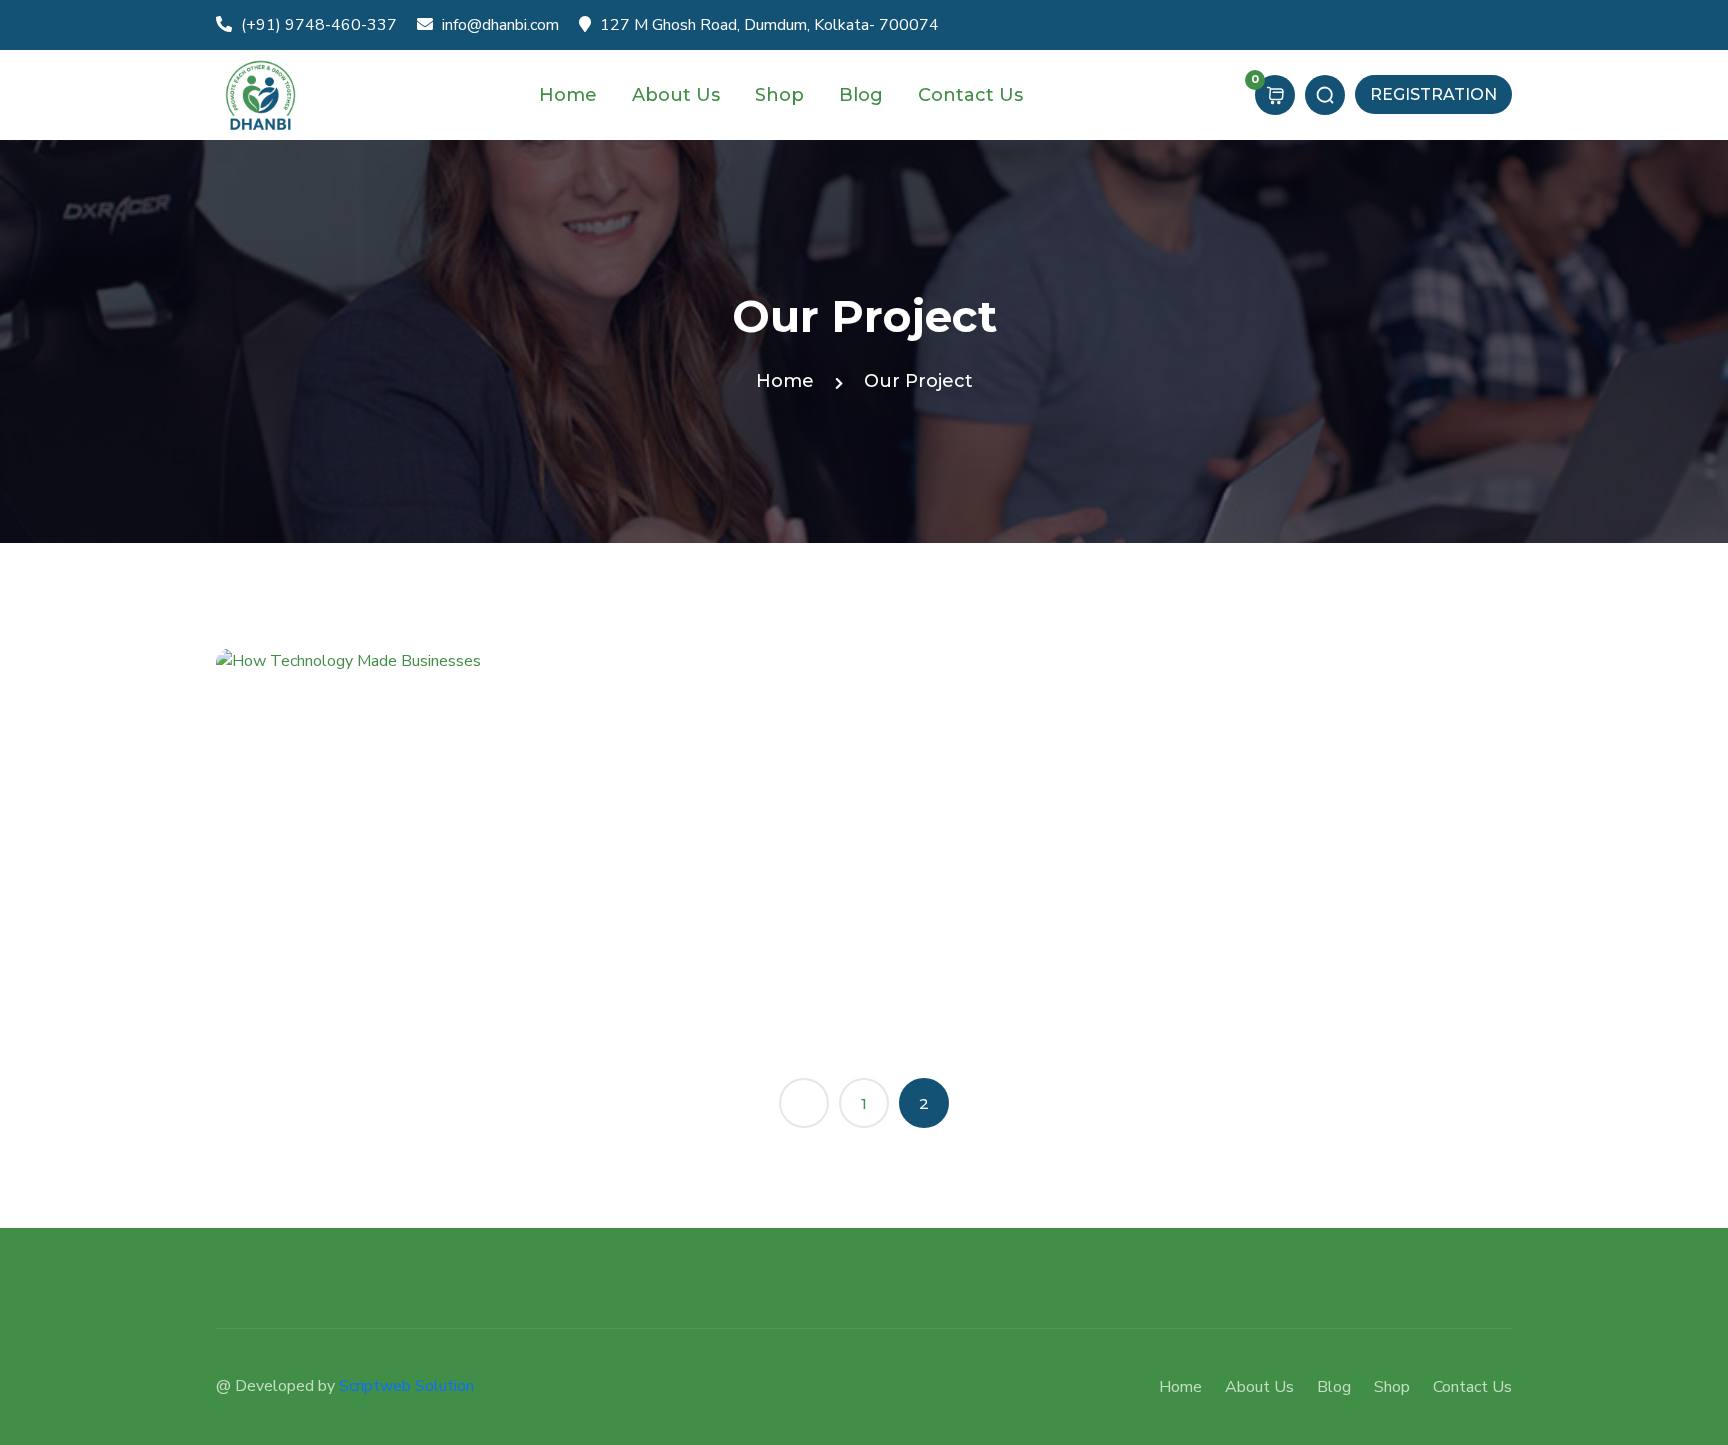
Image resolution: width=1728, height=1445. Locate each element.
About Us (678, 95)
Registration (1433, 94)
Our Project (918, 381)
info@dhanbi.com (498, 25)
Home (570, 95)
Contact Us (973, 95)
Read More (285, 987)
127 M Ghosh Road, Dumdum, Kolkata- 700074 (767, 25)
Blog (863, 95)
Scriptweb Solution (406, 1386)
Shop (782, 95)
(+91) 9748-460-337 (317, 25)
